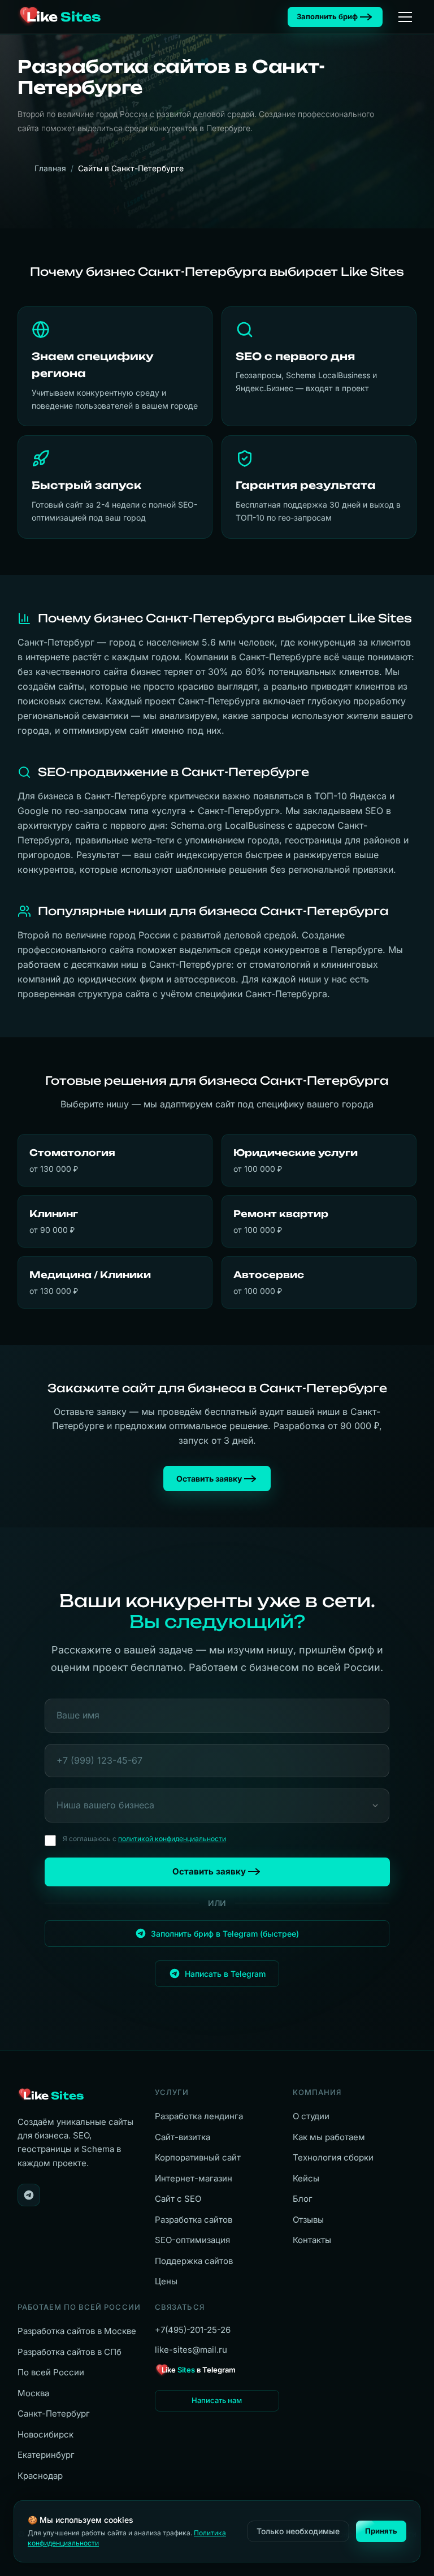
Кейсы (306, 2178)
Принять (381, 2531)
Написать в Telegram (225, 1974)
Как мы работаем (329, 2137)
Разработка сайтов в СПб (70, 2352)
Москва (33, 2393)
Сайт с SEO (178, 2199)
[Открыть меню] (405, 17)
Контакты (312, 2240)
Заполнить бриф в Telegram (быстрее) (225, 1934)
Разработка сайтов (194, 2220)
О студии (311, 2116)
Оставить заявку (209, 1479)
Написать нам (217, 2400)
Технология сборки (333, 2157)
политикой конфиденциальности (172, 1839)
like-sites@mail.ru (191, 2350)
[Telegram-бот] (29, 2195)
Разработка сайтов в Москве (77, 2331)
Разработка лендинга (199, 2116)
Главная (50, 168)
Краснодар (40, 2476)
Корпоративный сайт (198, 2157)
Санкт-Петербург (54, 2413)
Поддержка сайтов (194, 2261)
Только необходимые (298, 2531)
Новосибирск (45, 2434)
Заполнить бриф (327, 16)
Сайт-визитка (183, 2137)
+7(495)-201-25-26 (193, 2330)
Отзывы (308, 2220)
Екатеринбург (46, 2455)
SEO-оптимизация (192, 2240)
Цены (166, 2281)
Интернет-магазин (194, 2178)
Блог (303, 2199)
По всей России (51, 2372)
